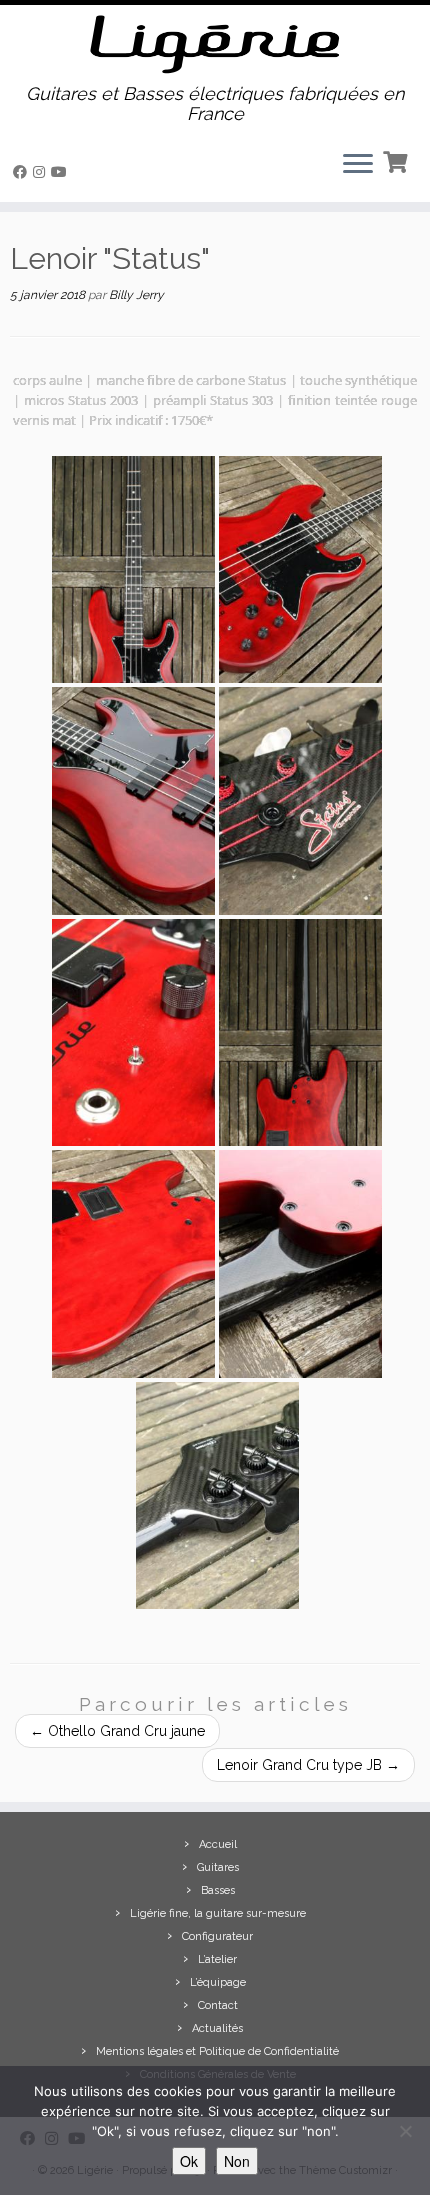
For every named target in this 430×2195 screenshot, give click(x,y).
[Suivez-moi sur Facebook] (23, 172)
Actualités (217, 2028)
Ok (189, 2161)
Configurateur (217, 1936)
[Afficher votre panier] (397, 160)
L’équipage (218, 1982)
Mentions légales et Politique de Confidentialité (217, 2051)
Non (237, 2161)
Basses (218, 1890)
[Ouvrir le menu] (358, 166)
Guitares (218, 1867)
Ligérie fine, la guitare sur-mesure (218, 1913)
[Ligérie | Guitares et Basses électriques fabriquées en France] (215, 44)
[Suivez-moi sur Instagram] (42, 172)
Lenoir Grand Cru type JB (308, 1765)
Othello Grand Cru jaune (117, 1731)
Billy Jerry (136, 295)
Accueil (218, 1844)
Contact (218, 2005)
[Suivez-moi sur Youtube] (62, 172)
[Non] (405, 2131)
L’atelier (217, 1959)
